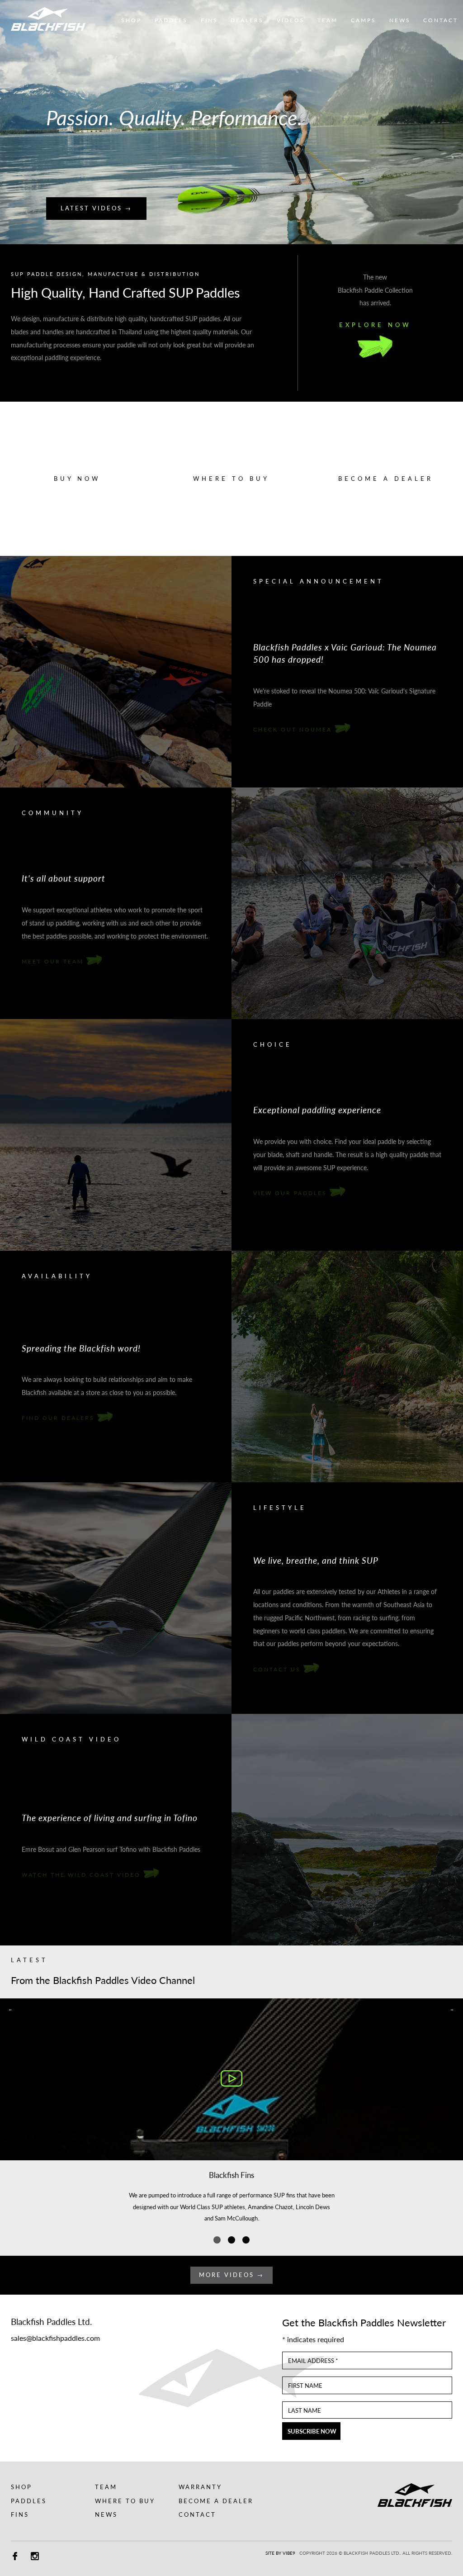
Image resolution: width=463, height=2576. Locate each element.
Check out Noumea (294, 729)
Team (106, 2487)
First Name (305, 2386)
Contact (197, 2514)
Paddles (29, 2501)
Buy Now (77, 479)
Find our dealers (59, 1418)
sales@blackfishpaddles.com (55, 2338)
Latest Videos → (96, 208)
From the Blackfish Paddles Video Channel (103, 1980)
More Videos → (231, 2275)
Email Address (313, 2361)
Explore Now (375, 325)
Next (451, 122)
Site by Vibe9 (280, 2553)
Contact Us (278, 1669)
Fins (20, 2514)
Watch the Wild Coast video (83, 1874)
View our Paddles (291, 1193)
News (106, 2514)
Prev (12, 122)
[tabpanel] (231, 2117)
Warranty (200, 2487)
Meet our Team (54, 961)
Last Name (305, 2411)
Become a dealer (386, 479)
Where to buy (231, 479)
